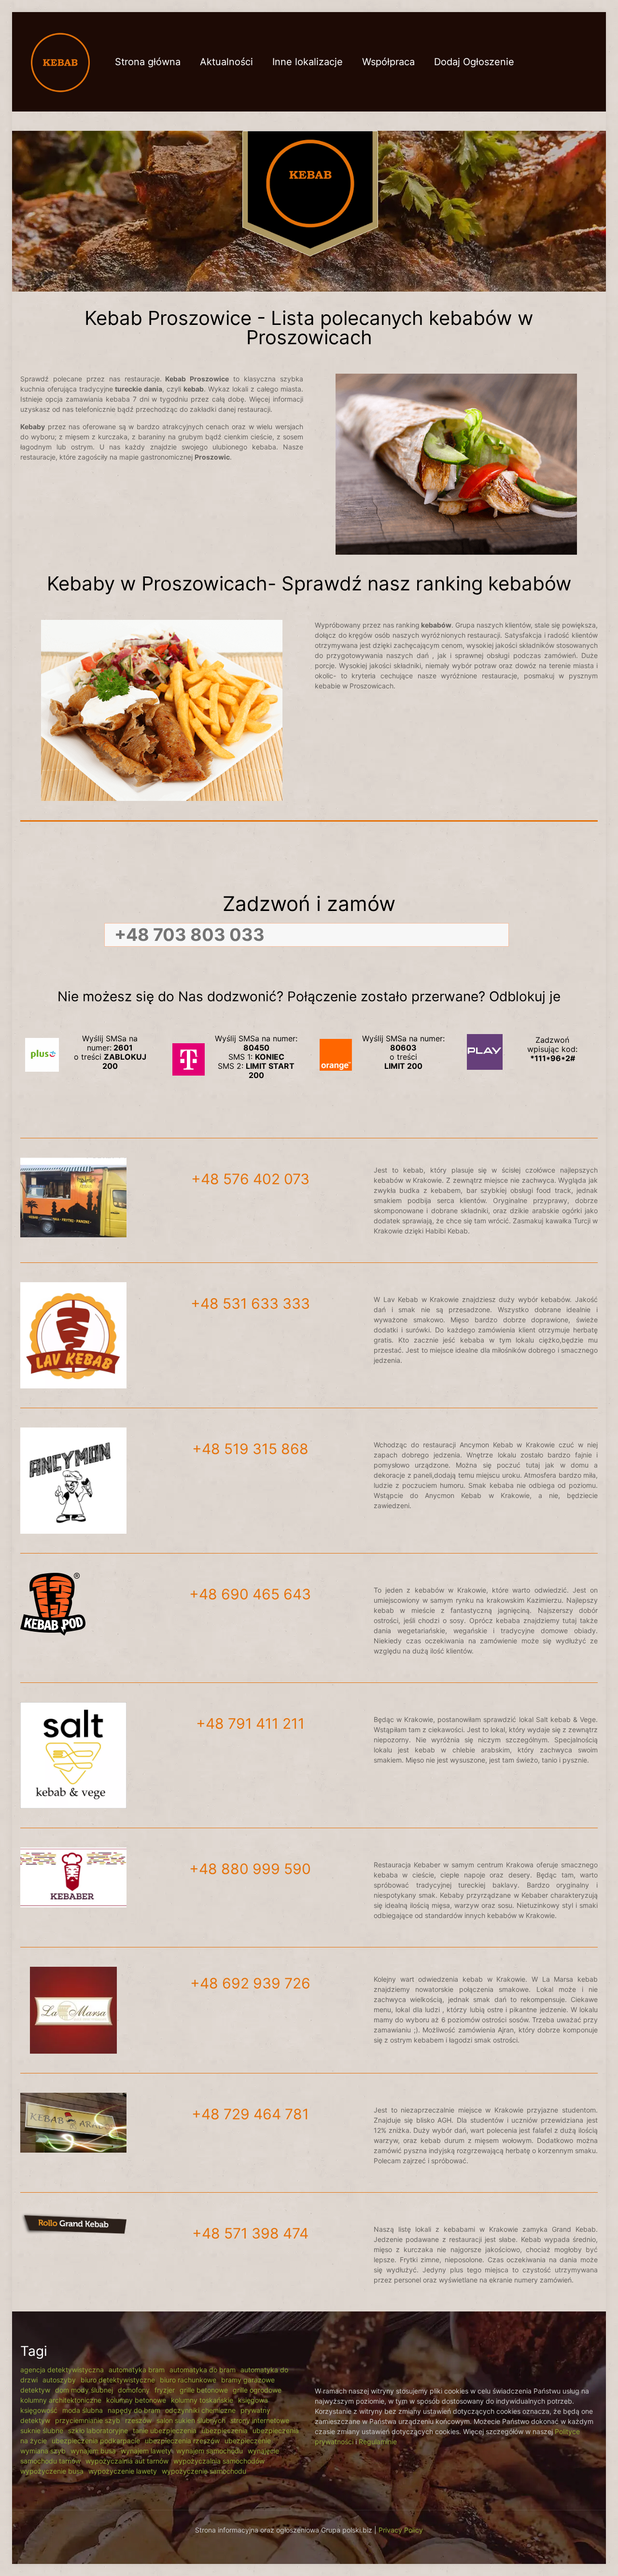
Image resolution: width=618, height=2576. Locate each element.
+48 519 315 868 (250, 1449)
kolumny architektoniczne (61, 2400)
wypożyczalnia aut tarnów (127, 2461)
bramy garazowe (248, 2380)
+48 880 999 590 (250, 1869)
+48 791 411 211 (250, 1723)
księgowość (39, 2410)
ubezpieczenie (248, 2441)
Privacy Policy (401, 2530)
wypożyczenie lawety (123, 2471)
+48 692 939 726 (250, 1983)
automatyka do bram (203, 2370)
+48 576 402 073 (250, 1179)
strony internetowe (260, 2420)
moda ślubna (83, 2410)
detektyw (35, 2390)
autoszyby (59, 2380)
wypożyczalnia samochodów (219, 2461)
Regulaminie (378, 2442)
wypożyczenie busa (52, 2471)
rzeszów (138, 2420)
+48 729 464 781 (250, 2114)
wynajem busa (93, 2451)
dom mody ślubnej (84, 2390)
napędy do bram (134, 2410)
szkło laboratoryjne (98, 2430)
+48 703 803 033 (190, 935)
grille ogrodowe (257, 2390)
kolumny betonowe (136, 2400)
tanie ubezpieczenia (165, 2430)
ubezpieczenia (225, 2430)
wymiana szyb (43, 2451)
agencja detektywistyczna (62, 2370)
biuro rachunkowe (188, 2380)
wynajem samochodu (210, 2451)
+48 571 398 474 (250, 2233)
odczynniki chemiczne (200, 2410)
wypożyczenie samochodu (204, 2471)
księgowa (253, 2400)
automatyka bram (137, 2370)
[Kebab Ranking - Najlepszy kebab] (60, 62)
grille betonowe (204, 2390)
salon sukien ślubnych (191, 2420)
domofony (134, 2390)
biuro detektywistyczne (118, 2380)
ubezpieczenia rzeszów (182, 2441)
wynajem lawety (146, 2451)
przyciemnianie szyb (88, 2420)
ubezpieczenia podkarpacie (96, 2441)
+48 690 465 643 (250, 1594)
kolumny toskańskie (202, 2400)
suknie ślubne (42, 2430)
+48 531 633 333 (250, 1303)
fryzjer (165, 2390)
